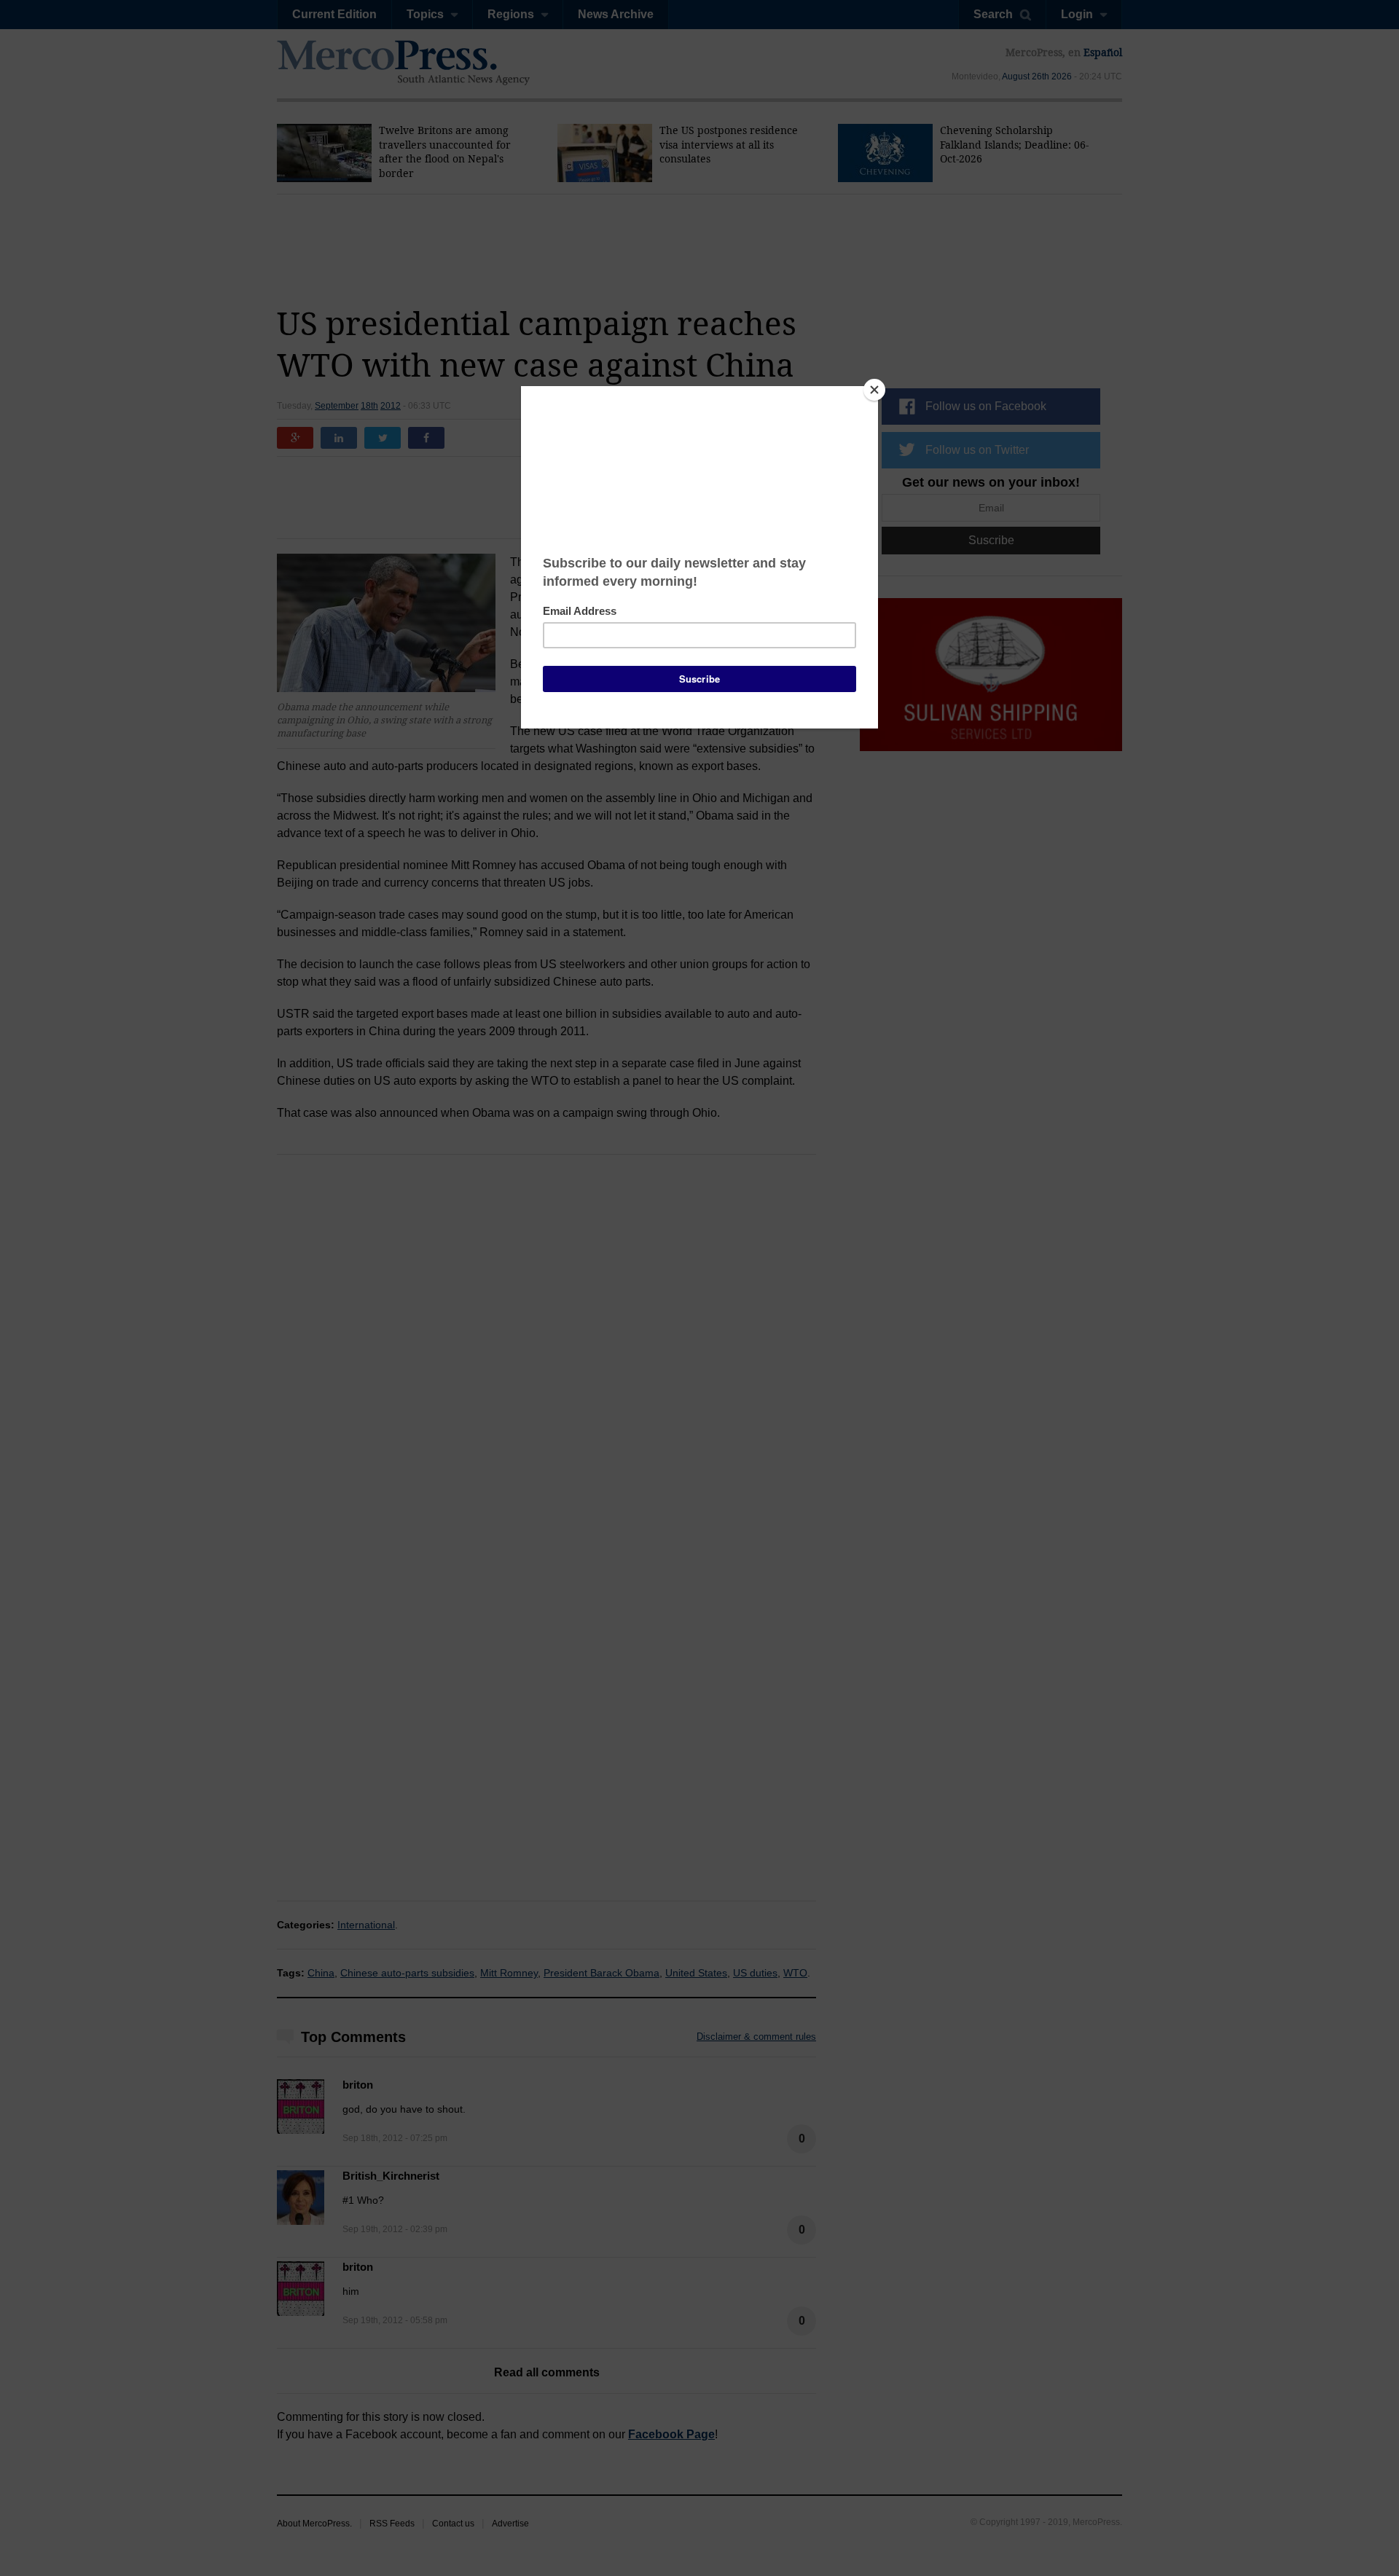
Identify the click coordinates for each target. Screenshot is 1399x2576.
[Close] (874, 390)
